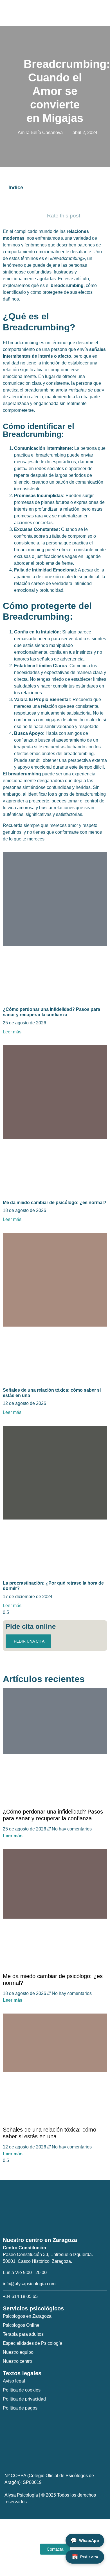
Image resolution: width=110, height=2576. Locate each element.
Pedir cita (85, 2557)
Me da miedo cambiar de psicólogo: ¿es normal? (55, 1203)
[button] (105, 13)
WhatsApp (85, 2541)
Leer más (12, 1032)
